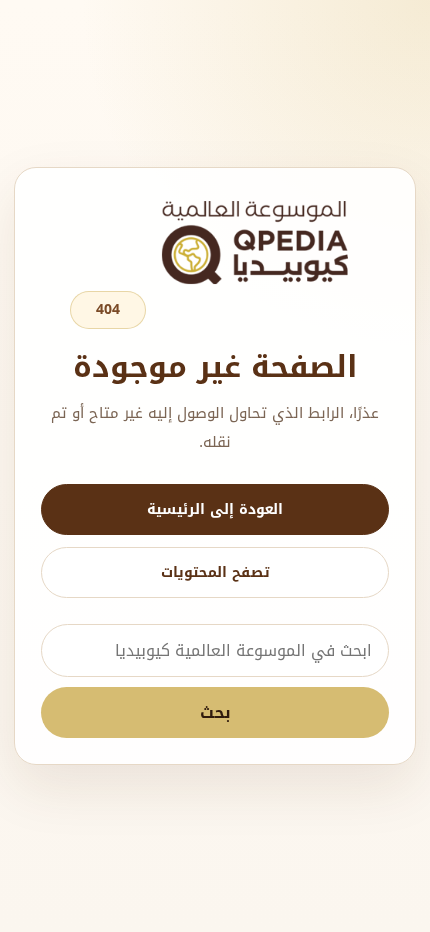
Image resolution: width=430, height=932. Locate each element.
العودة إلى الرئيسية (215, 509)
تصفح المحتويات (215, 572)
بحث (215, 712)
